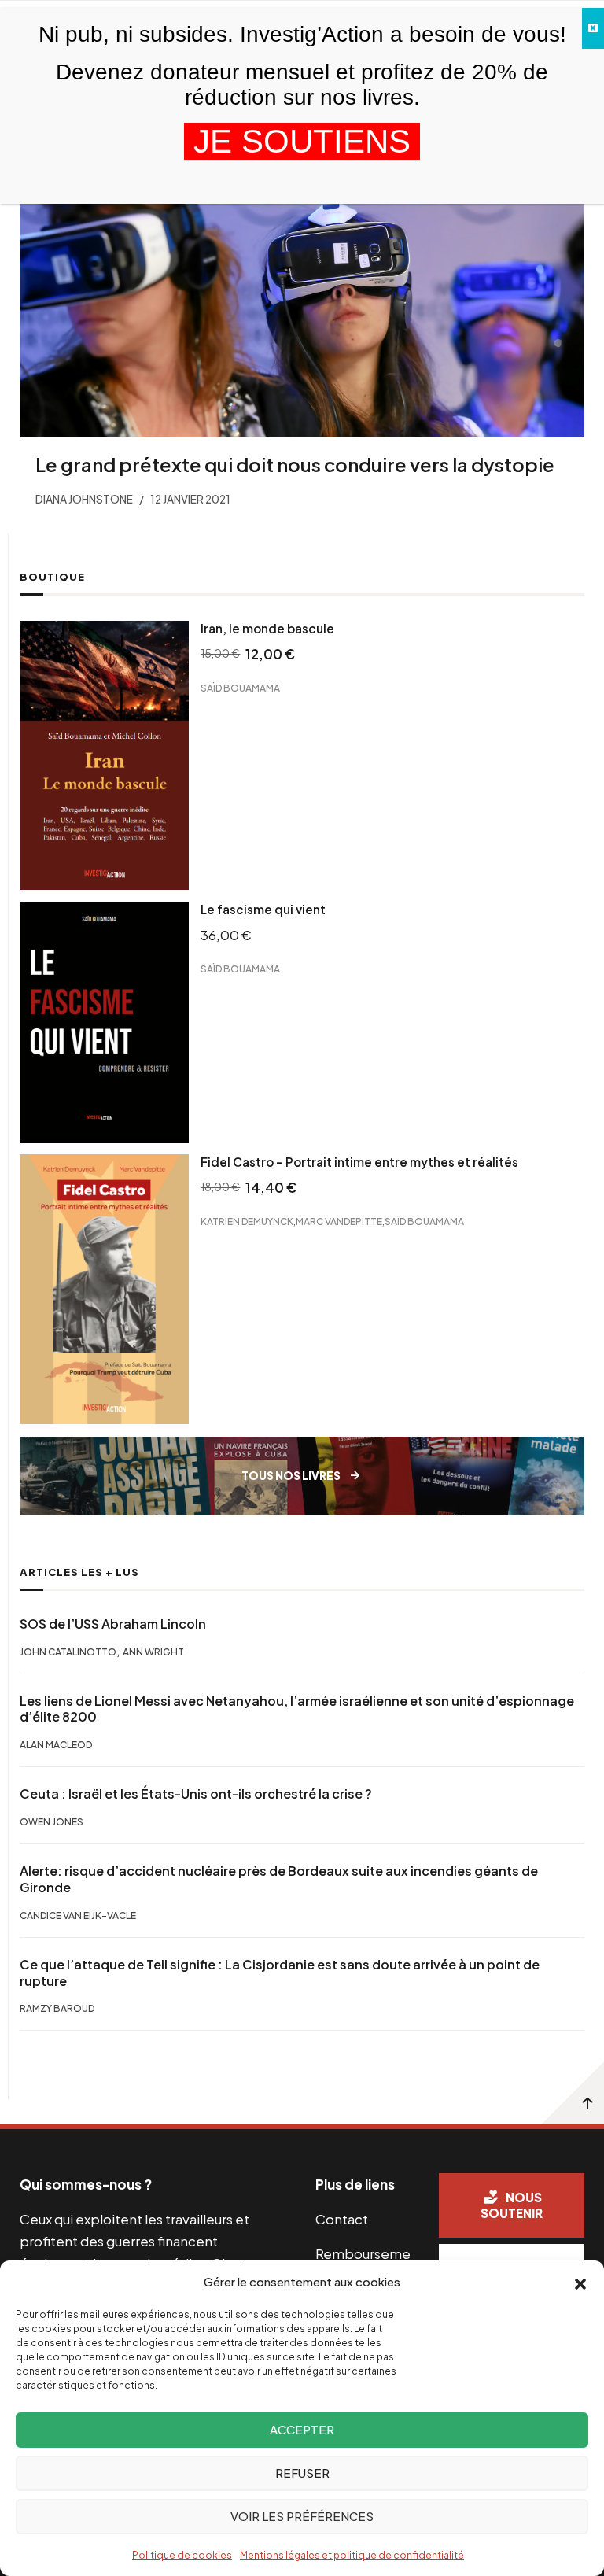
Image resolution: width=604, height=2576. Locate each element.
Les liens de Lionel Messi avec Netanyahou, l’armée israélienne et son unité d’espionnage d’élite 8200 (297, 1709)
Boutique (52, 577)
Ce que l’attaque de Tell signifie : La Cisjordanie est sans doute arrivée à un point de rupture (280, 1973)
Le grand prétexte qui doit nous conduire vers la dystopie (295, 464)
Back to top (573, 2093)
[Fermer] (593, 28)
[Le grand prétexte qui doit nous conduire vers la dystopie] (302, 288)
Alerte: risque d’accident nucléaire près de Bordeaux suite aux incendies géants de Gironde (279, 1879)
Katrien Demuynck (247, 1222)
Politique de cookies (182, 2555)
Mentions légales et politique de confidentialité (352, 2555)
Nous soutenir (512, 2205)
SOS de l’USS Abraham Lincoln (113, 1624)
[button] (580, 2283)
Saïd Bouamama (240, 688)
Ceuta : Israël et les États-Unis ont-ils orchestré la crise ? (196, 1794)
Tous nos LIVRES (291, 1476)
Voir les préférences (302, 2516)
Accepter (302, 2429)
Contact (342, 2219)
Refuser (302, 2473)
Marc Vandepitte (339, 1222)
